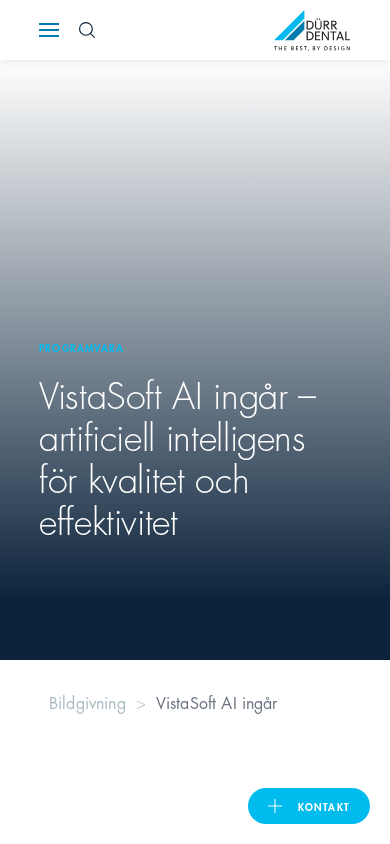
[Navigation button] (49, 30)
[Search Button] (87, 30)
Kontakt (324, 806)
